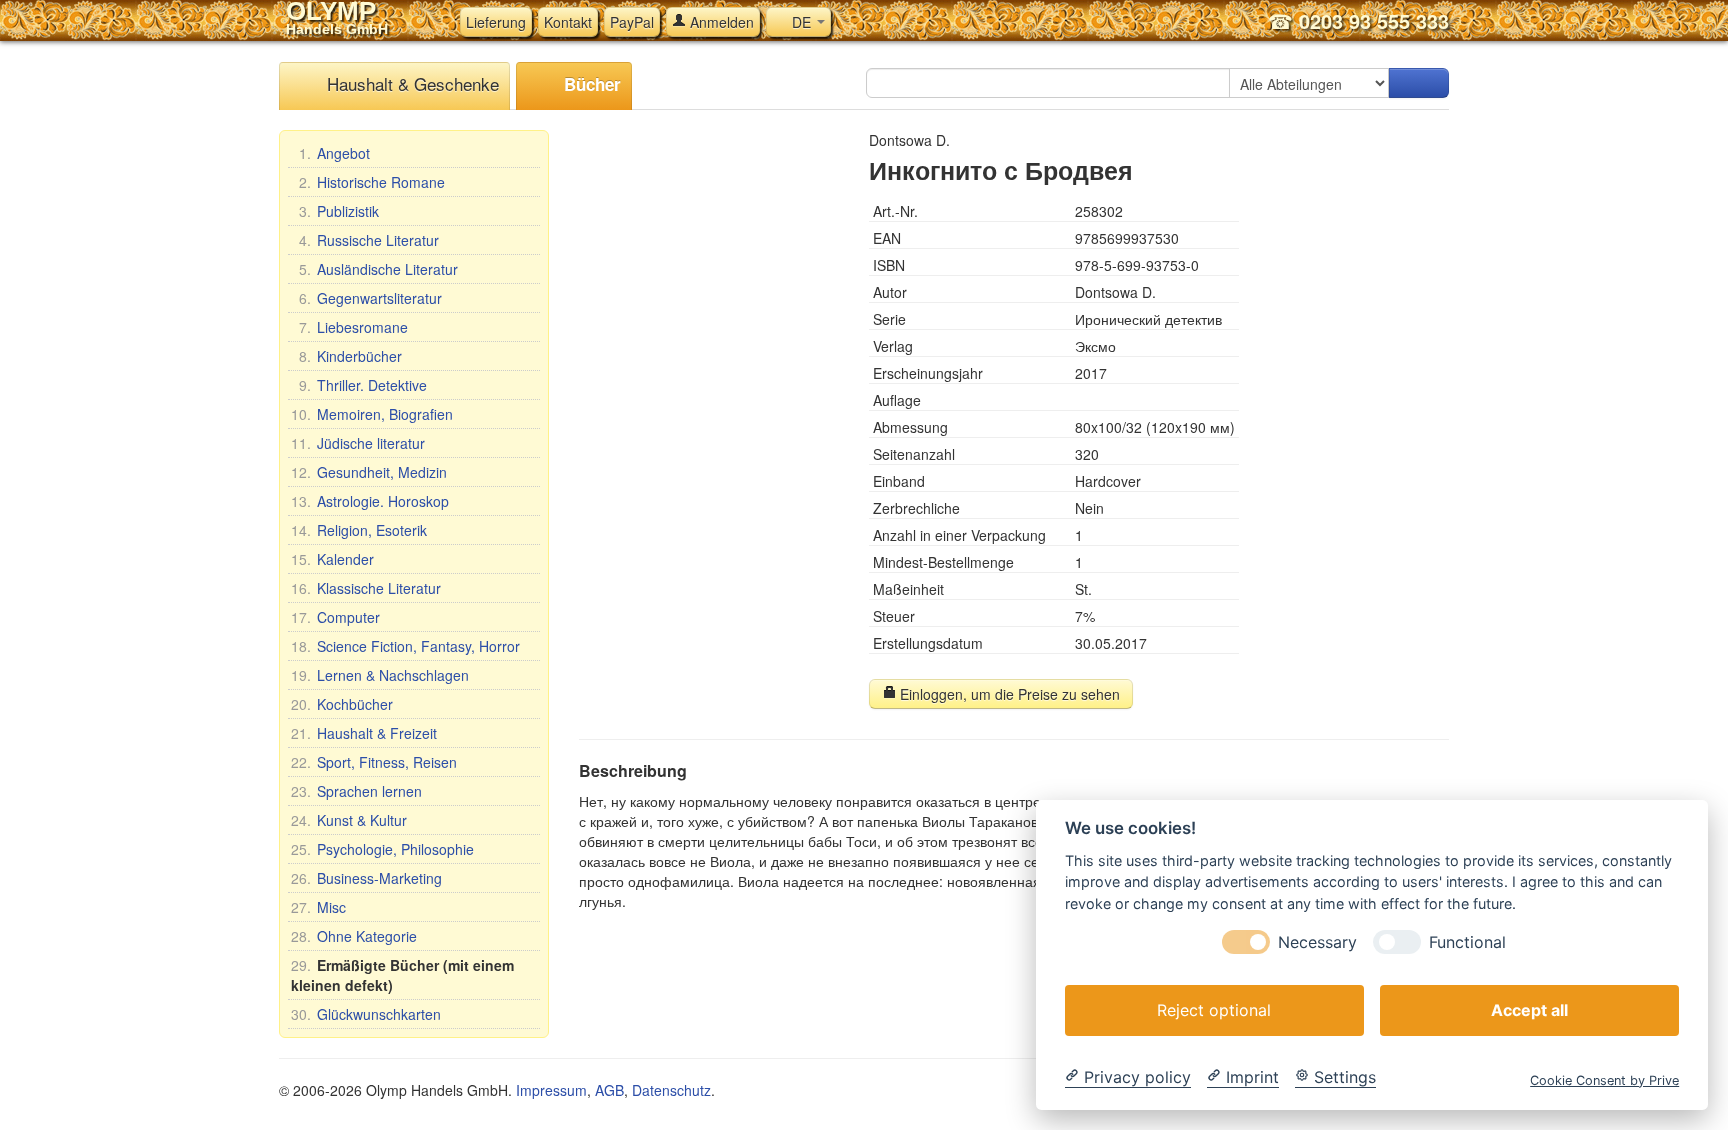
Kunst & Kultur (349, 820)
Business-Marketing (366, 878)
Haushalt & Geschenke (410, 83)
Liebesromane (353, 327)
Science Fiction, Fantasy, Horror (405, 646)
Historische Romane (372, 182)
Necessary (1317, 941)
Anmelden (720, 22)
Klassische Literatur (366, 588)
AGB (609, 1090)
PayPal (632, 22)
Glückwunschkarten (366, 1014)
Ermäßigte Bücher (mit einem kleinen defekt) (402, 975)
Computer (335, 617)
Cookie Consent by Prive (1604, 1079)
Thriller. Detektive (363, 385)
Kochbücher (342, 704)
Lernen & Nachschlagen (380, 675)
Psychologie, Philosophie (382, 849)
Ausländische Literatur (378, 269)
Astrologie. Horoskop (370, 501)
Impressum (551, 1090)
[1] (1419, 83)
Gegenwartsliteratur (370, 298)
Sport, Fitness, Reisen (374, 762)
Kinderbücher (350, 356)
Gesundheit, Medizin (369, 472)
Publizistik (339, 211)
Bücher (590, 84)
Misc (318, 907)
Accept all (1529, 1009)
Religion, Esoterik (359, 530)
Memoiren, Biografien (372, 414)
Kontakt (568, 22)
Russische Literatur (369, 240)
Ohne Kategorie (354, 936)
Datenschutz (671, 1090)
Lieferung (496, 22)
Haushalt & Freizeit (364, 733)
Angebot (334, 153)
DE (801, 22)
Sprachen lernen (356, 791)
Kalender (332, 559)
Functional (1467, 941)
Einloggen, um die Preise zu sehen (1008, 694)
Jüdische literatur (358, 443)
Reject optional (1214, 1009)
